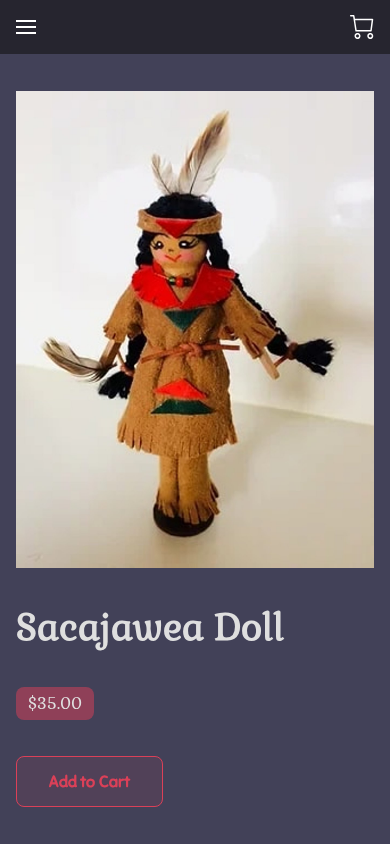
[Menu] (26, 27)
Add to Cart (89, 782)
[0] (362, 27)
